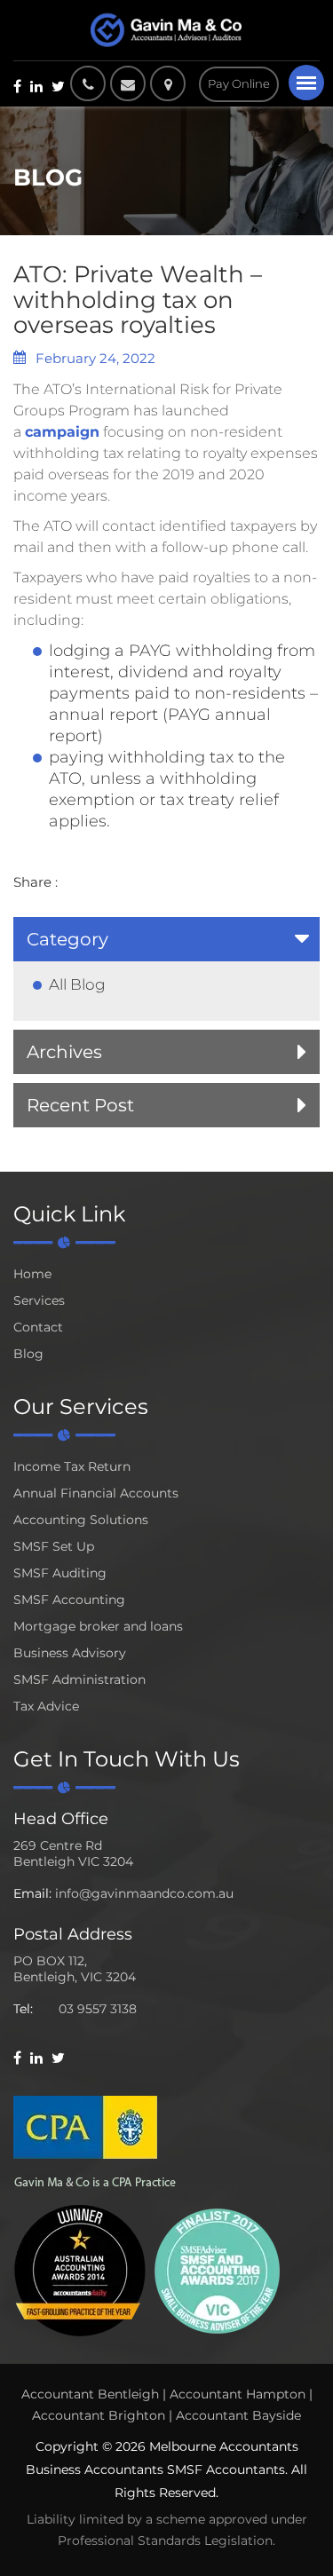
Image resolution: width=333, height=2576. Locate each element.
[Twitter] (58, 86)
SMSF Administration (79, 1679)
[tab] (166, 939)
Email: (32, 1893)
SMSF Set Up (54, 1546)
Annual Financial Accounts (96, 1493)
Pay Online (239, 83)
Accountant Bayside (238, 2415)
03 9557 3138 (98, 2009)
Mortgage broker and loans (98, 1626)
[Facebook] (17, 86)
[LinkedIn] (36, 86)
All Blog (77, 984)
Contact (38, 1327)
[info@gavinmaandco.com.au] (128, 83)
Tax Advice (46, 1706)
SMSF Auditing (60, 1573)
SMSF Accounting (69, 1600)
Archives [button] (64, 1052)
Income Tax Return (72, 1466)
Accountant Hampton (238, 2394)
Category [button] (67, 939)
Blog (28, 1354)
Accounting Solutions (81, 1520)
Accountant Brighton (99, 2415)
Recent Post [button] (80, 1105)
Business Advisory (70, 1653)
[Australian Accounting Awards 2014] (80, 2269)
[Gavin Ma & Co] (166, 30)
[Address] (172, 83)
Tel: (23, 2009)
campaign (62, 432)
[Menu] (306, 83)
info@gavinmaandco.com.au (144, 1893)
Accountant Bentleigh (90, 2394)
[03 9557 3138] (88, 83)
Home (32, 1274)
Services (39, 1300)
